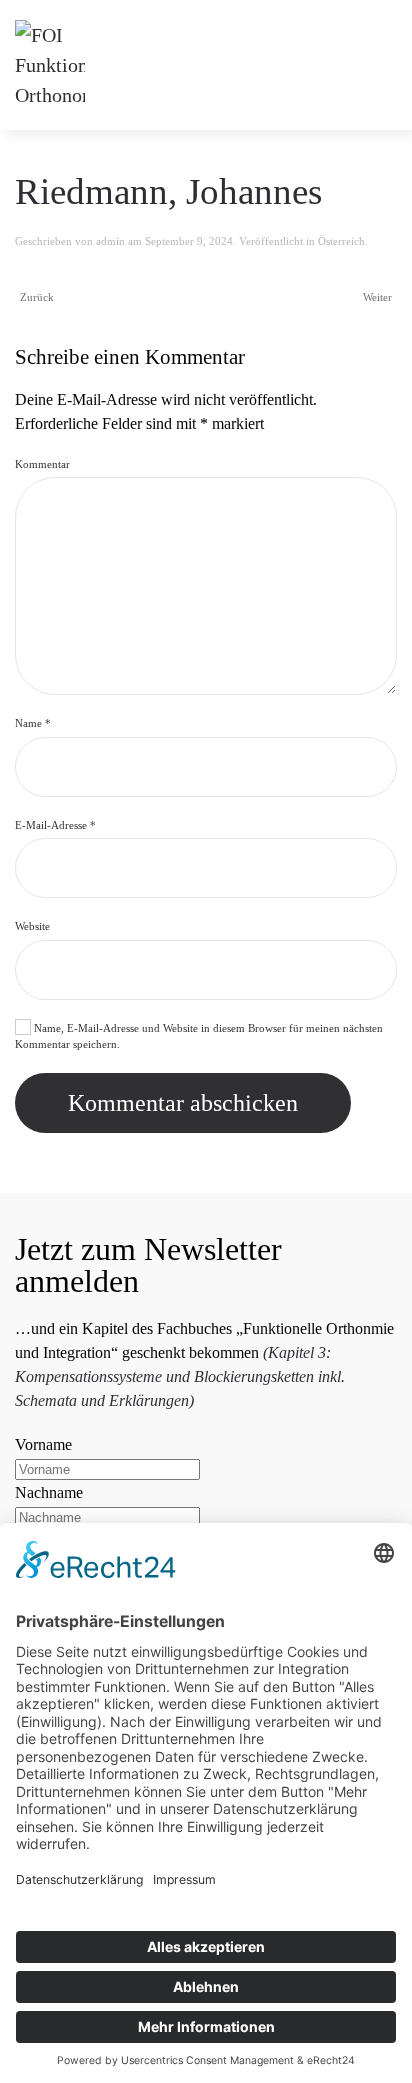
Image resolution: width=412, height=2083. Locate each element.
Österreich (341, 241)
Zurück (37, 297)
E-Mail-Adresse (55, 825)
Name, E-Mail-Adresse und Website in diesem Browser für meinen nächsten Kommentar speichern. (199, 1036)
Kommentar (42, 464)
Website (32, 926)
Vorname (43, 1444)
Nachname (49, 1492)
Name (33, 723)
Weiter (377, 297)
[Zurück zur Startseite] (50, 65)
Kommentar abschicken (183, 1103)
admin (110, 241)
